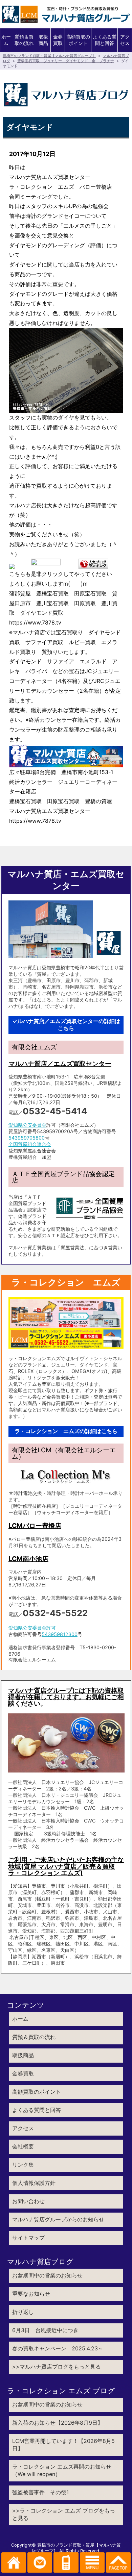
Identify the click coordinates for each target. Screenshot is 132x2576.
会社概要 (23, 2146)
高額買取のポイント (78, 40)
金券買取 (58, 40)
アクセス (125, 40)
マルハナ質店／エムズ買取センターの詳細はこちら (66, 1025)
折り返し (23, 2312)
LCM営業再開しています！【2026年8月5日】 (63, 2445)
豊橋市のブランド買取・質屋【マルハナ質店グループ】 (49, 56)
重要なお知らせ (31, 2294)
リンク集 (23, 2165)
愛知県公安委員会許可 (32, 1628)
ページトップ (118, 2562)
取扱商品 (43, 40)
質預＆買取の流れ (24, 40)
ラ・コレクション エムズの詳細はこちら (66, 1431)
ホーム (6, 40)
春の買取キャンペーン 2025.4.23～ (58, 2348)
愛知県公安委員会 (27, 1125)
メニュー (92, 2562)
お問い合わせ (28, 2201)
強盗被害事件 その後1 (40, 2492)
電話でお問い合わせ (66, 2562)
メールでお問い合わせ (40, 2562)
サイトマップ (28, 2238)
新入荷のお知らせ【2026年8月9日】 (58, 2423)
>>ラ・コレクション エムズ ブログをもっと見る (64, 2514)
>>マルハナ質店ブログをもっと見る (57, 2367)
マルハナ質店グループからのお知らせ (58, 2219)
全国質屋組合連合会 (30, 1144)
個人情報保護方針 (34, 2183)
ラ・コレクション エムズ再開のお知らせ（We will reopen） (62, 2470)
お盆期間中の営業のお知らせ (47, 2275)
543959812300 (60, 1634)
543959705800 (27, 1138)
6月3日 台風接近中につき (45, 2330)
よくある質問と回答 (105, 40)
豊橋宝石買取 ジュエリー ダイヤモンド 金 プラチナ (66, 61)
